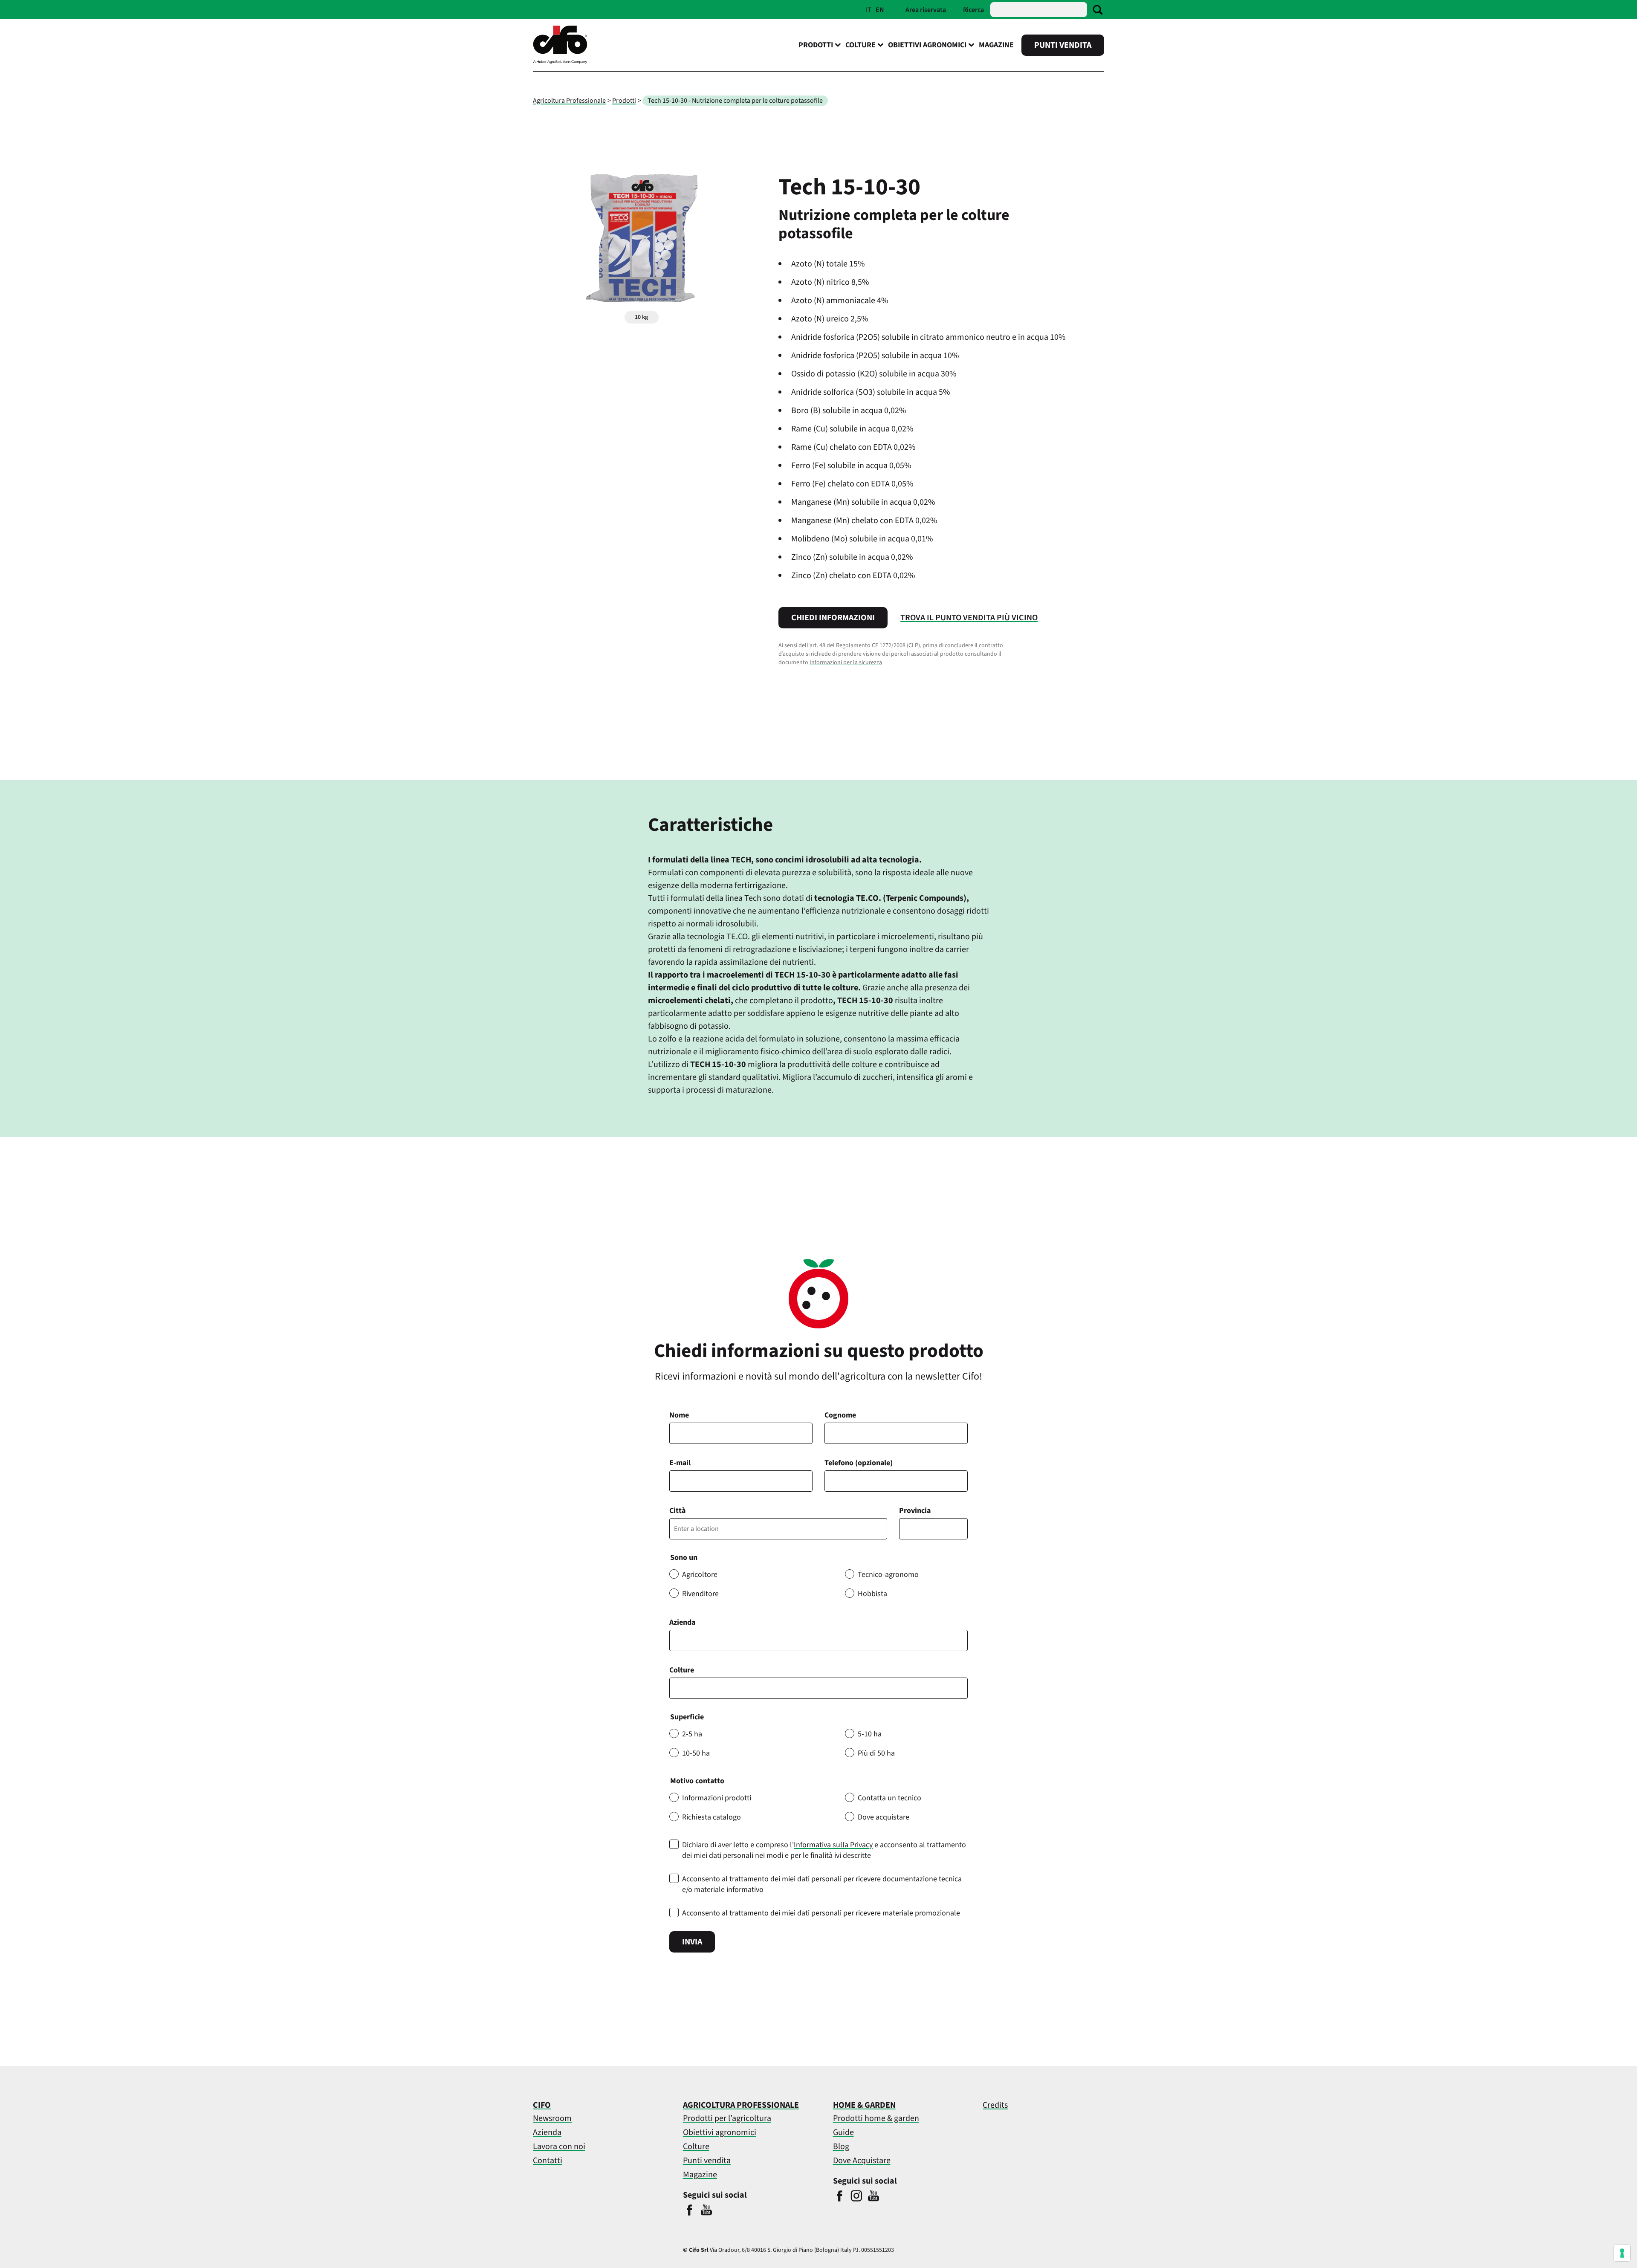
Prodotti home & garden (876, 2118)
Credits (995, 2105)
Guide (843, 2132)
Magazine (996, 45)
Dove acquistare (884, 1817)
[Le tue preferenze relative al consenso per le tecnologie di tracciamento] (1622, 2253)
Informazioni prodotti (717, 1798)
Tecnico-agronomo (888, 1575)
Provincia (915, 1511)
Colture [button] (860, 45)
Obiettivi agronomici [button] (927, 45)
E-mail (680, 1463)
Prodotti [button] (816, 45)
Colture (682, 1670)
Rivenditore (700, 1594)
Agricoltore (700, 1575)
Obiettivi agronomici (720, 2132)
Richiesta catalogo (711, 1817)
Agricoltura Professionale (569, 101)
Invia (692, 1942)
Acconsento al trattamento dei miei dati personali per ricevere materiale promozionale (821, 1913)
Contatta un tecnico (889, 1798)
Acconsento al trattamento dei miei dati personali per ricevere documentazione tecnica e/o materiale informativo (822, 1884)
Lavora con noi (559, 2146)
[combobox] (818, 1688)
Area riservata (926, 10)
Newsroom (552, 2118)
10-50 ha (696, 1753)
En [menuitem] (880, 10)
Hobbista (872, 1594)
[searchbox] (677, 1688)
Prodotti (624, 101)
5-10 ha (870, 1734)
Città (677, 1511)
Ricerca (973, 10)
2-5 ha (692, 1734)
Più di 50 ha (876, 1753)
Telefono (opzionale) (859, 1463)
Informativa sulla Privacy (833, 1845)
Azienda (682, 1622)
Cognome (840, 1415)
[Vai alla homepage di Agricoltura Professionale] (560, 62)
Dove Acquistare (862, 2161)
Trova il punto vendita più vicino (969, 618)
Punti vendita (1063, 45)
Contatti (548, 2161)
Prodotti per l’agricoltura (727, 2118)
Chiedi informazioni (833, 618)
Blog (841, 2146)
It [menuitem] (869, 10)
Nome (679, 1415)
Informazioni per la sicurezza (846, 662)
